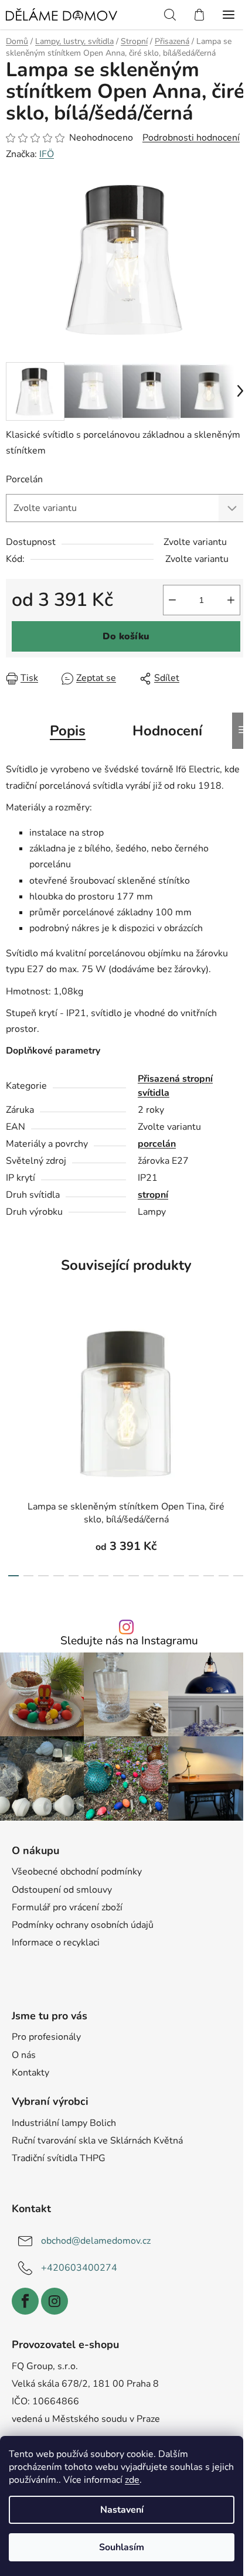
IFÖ (47, 154)
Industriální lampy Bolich (64, 2123)
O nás (24, 2055)
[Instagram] (55, 2301)
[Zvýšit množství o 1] (231, 600)
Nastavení (122, 2510)
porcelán (157, 1144)
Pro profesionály (46, 2037)
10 (164, 1576)
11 (179, 1576)
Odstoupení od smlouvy (62, 1890)
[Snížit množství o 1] (172, 600)
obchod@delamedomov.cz (96, 2241)
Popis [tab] (68, 731)
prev (12, 1372)
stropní (153, 1195)
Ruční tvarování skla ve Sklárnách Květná (97, 2141)
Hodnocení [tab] (167, 731)
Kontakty (30, 2073)
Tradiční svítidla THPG (59, 2158)
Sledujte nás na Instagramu (129, 1641)
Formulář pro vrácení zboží (67, 1907)
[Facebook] (25, 2301)
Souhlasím (122, 2547)
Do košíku (126, 636)
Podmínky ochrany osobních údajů (83, 1925)
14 (224, 1576)
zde (132, 2480)
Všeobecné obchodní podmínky (77, 1872)
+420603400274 (79, 2268)
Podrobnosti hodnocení (191, 138)
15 (239, 1576)
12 (194, 1576)
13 (209, 1576)
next (240, 1372)
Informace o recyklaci (56, 1943)
